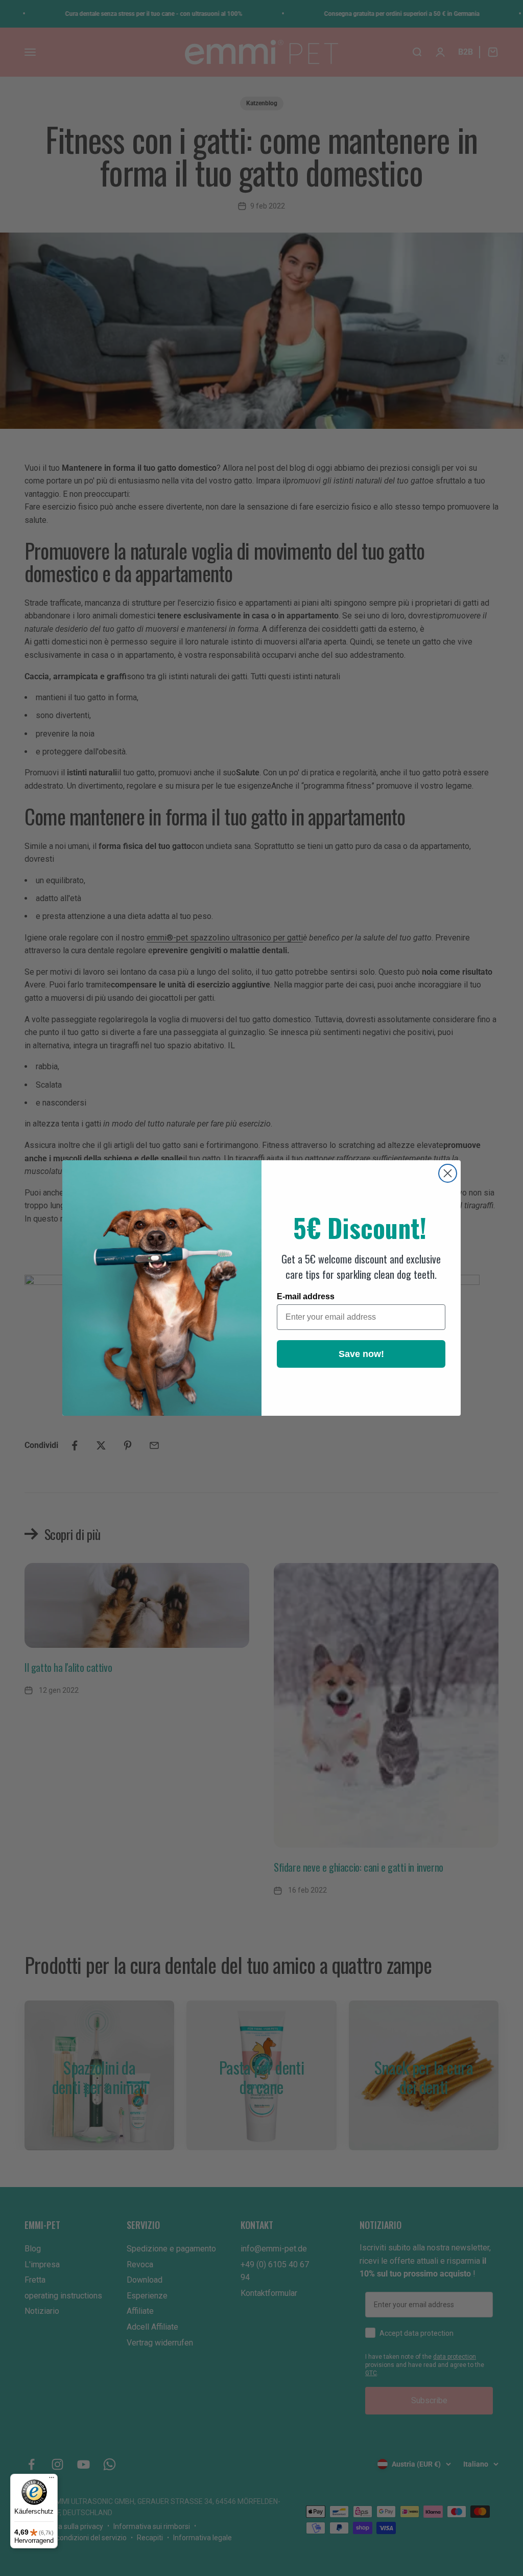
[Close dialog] (448, 1173)
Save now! (361, 1354)
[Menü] (52, 2480)
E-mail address (306, 1296)
